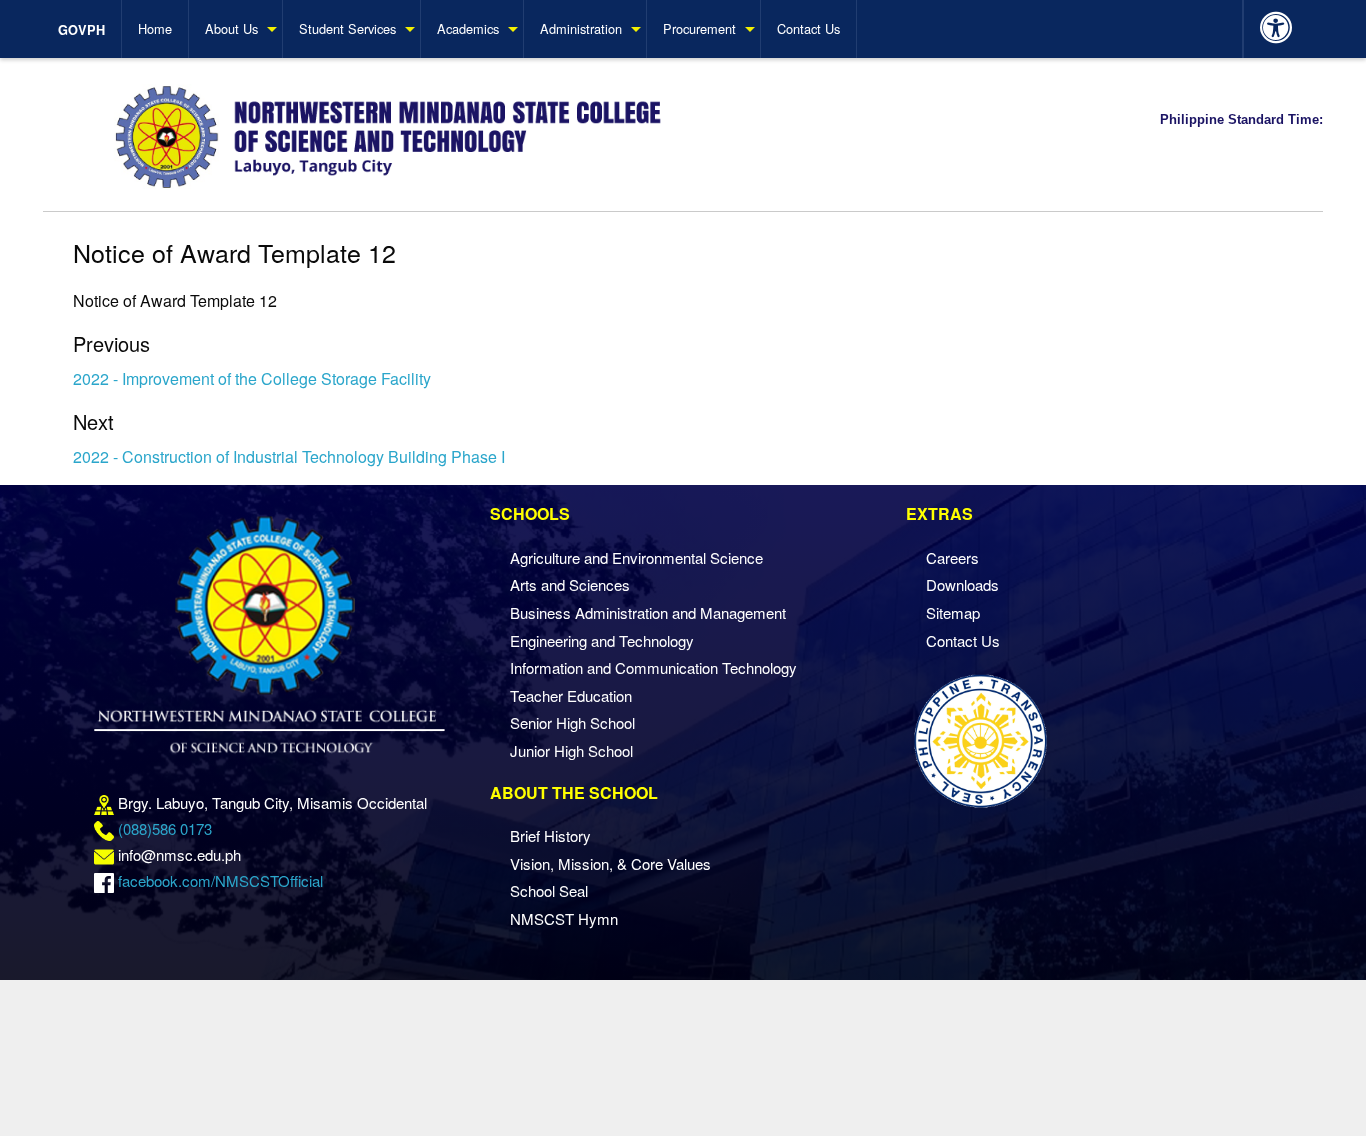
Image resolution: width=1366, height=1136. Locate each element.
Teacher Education (571, 695)
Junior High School (571, 750)
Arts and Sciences (570, 584)
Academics (468, 28)
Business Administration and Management (648, 612)
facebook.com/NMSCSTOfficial (220, 880)
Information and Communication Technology (653, 667)
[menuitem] (90, 29)
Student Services (347, 28)
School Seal (549, 890)
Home (155, 28)
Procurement (699, 28)
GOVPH (81, 30)
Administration (581, 28)
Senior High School (572, 722)
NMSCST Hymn (564, 918)
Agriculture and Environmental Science (636, 557)
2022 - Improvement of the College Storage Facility (252, 378)
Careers (952, 557)
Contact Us (808, 28)
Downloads (962, 584)
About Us (231, 28)
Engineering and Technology (602, 640)
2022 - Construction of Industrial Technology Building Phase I (289, 456)
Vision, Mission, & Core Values (610, 863)
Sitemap (953, 612)
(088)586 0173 (165, 828)
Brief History (550, 835)
